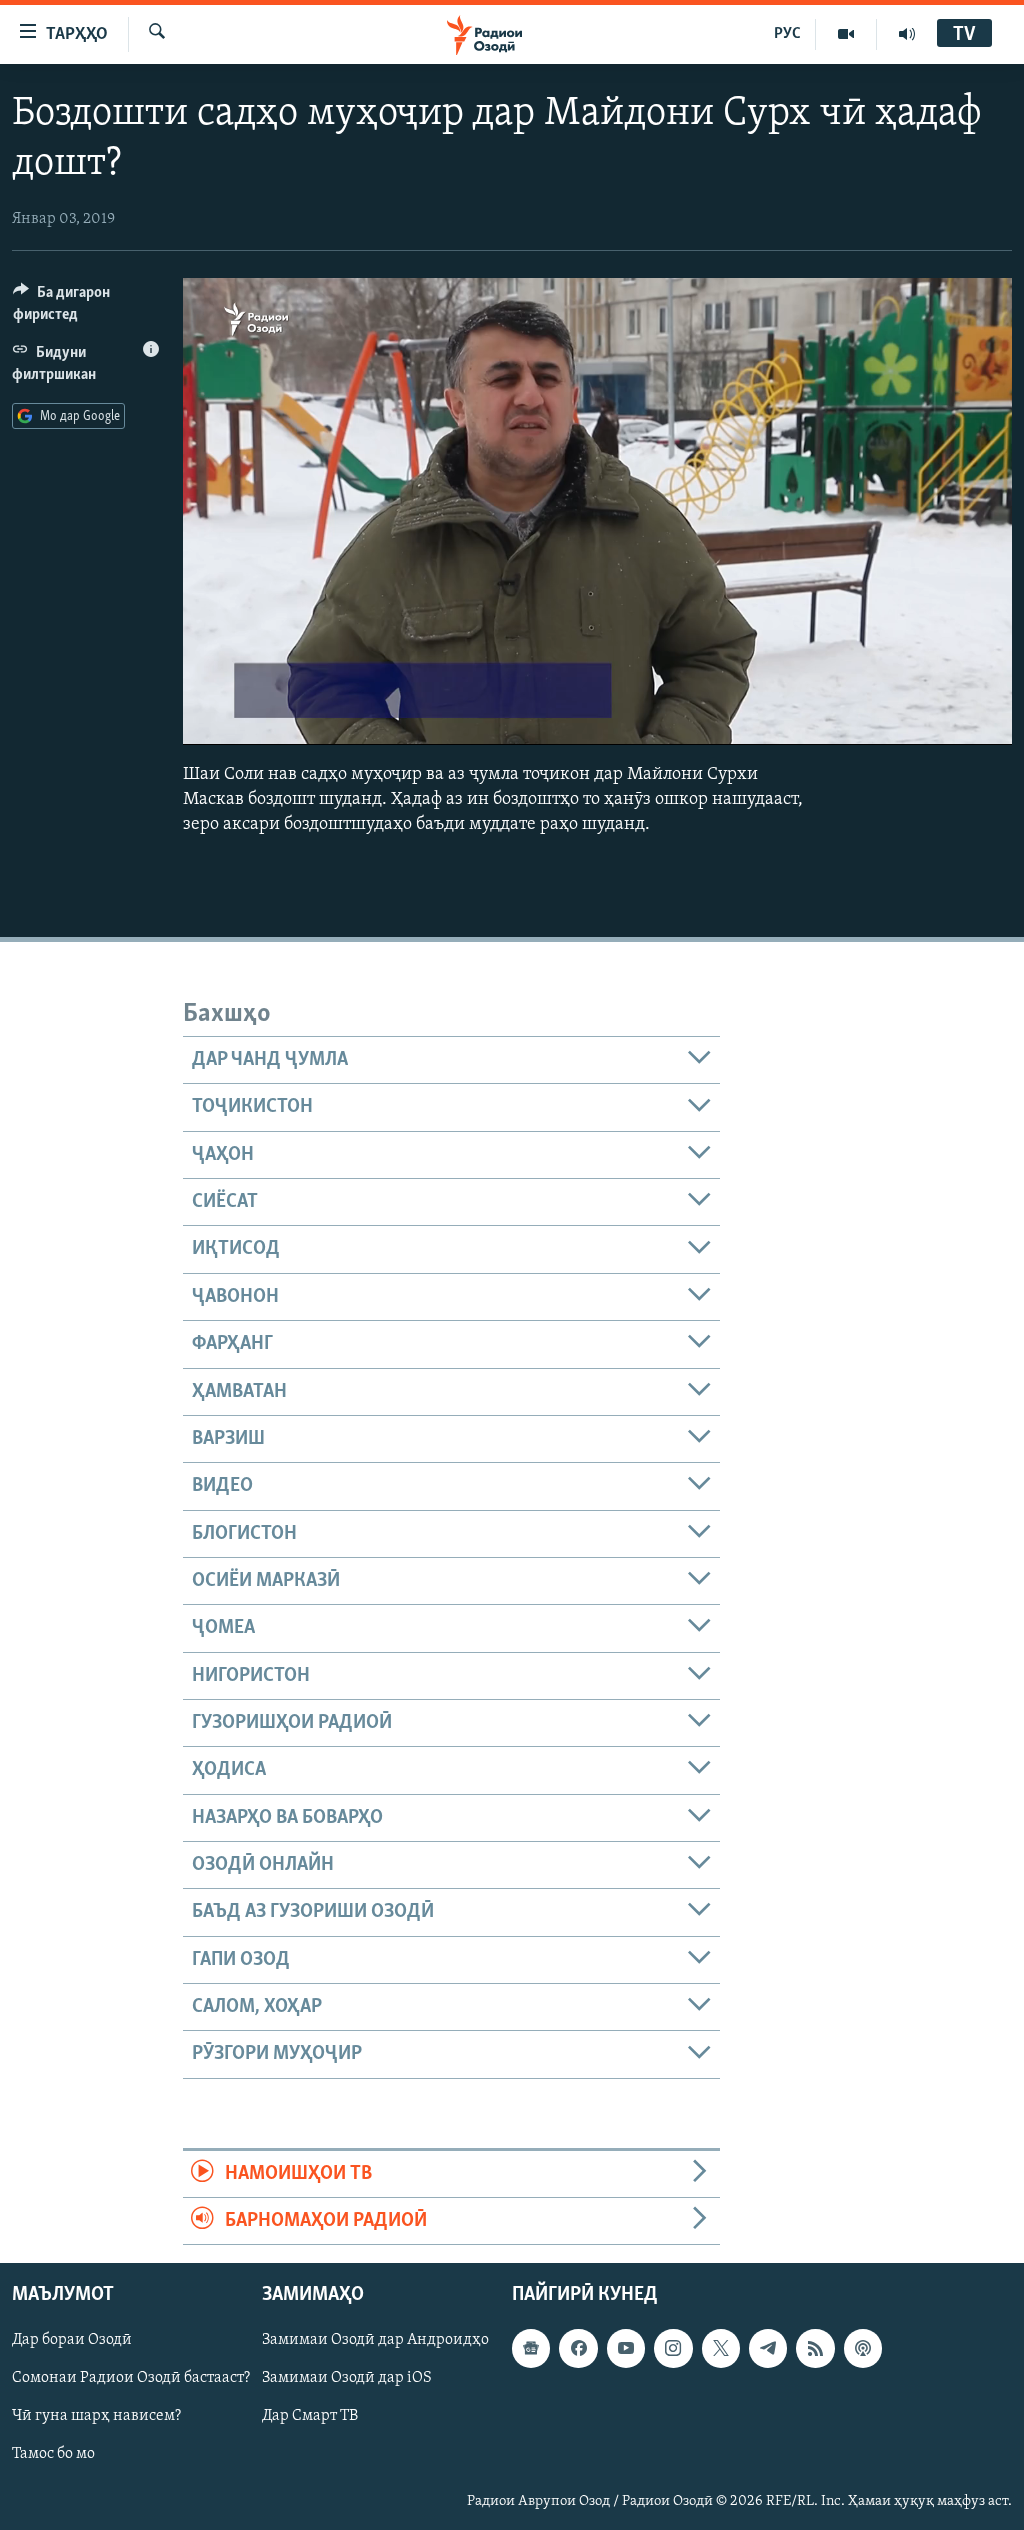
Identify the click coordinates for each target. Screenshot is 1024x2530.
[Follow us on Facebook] (578, 2349)
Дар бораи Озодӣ (72, 2341)
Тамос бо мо (53, 2455)
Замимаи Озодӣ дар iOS (347, 2379)
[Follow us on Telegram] (768, 2349)
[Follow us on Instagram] (673, 2349)
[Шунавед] (907, 34)
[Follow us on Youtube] (626, 2349)
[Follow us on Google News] (531, 2349)
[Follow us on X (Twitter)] (721, 2349)
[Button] (86, 308)
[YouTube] (846, 34)
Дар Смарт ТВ (310, 2417)
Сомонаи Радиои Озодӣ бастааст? (131, 2379)
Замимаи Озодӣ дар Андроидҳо (375, 2341)
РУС (787, 34)
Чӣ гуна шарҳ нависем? (96, 2417)
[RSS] (815, 2349)
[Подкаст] (863, 2349)
